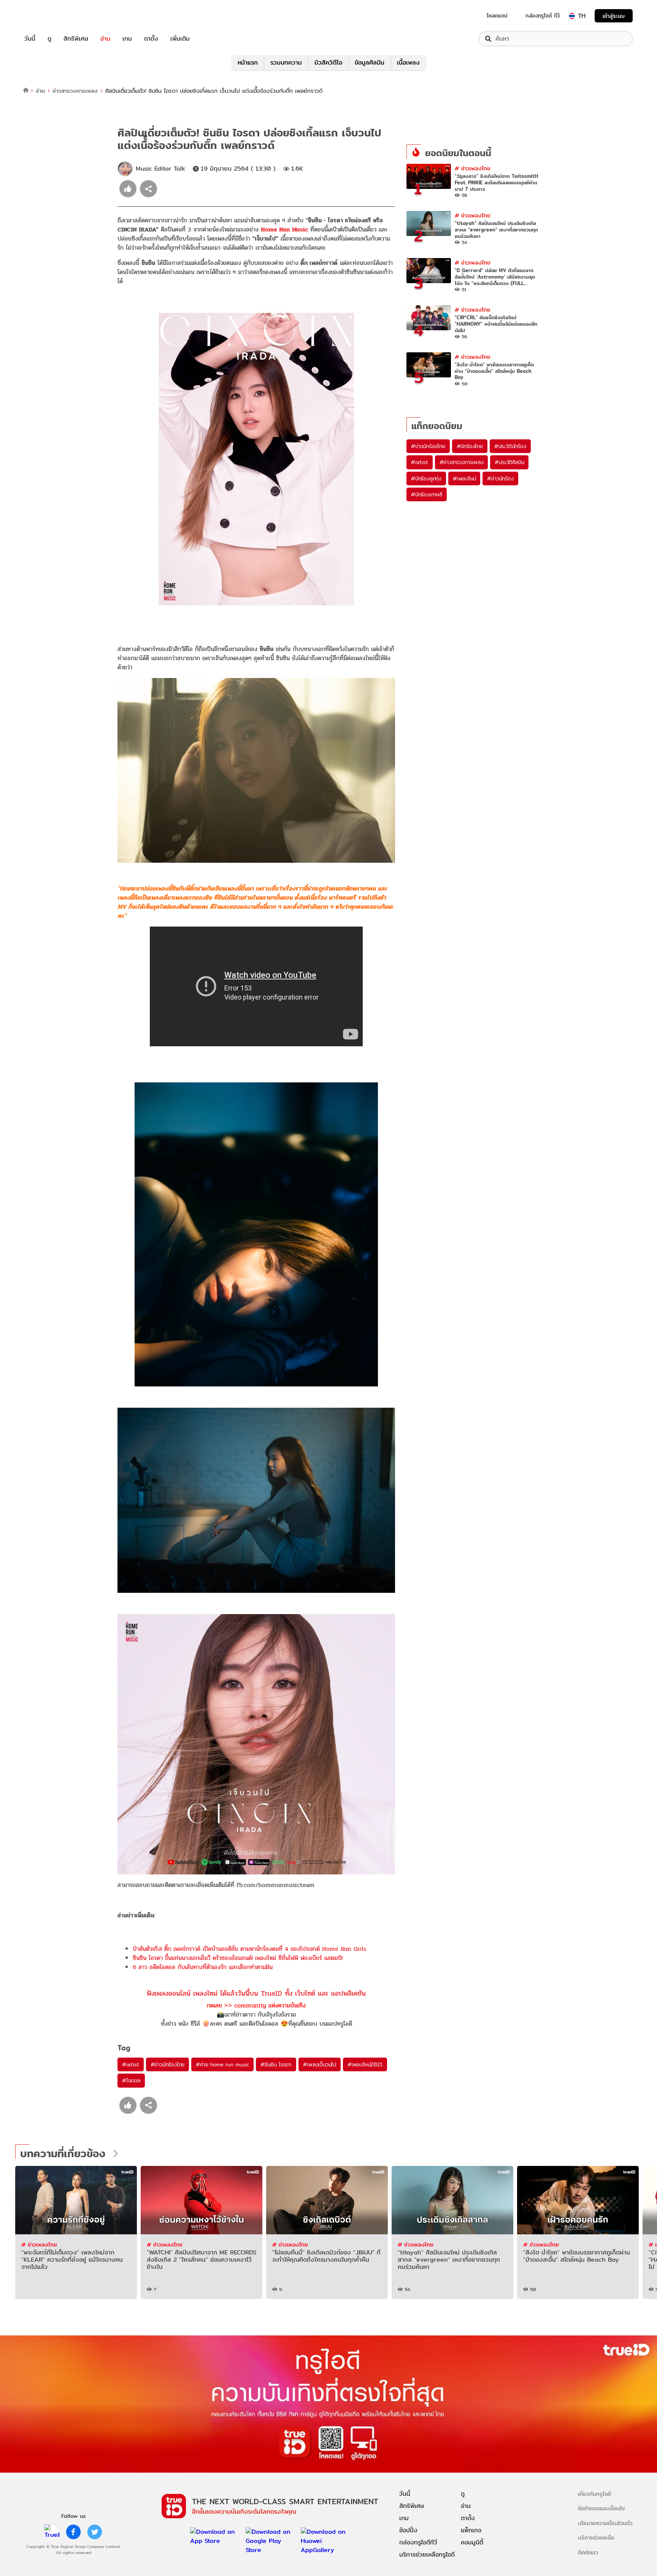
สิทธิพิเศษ (76, 39)
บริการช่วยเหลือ (596, 2537)
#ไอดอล (131, 2080)
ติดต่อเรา (588, 2552)
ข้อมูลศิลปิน (370, 63)
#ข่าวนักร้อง (500, 478)
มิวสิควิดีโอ (328, 63)
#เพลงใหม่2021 (365, 2064)
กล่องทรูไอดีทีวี (418, 2542)
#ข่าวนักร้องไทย (168, 2064)
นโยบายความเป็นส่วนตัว (605, 2523)
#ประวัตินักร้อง (510, 446)
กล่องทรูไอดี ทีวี (543, 16)
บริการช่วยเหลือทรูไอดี (427, 2555)
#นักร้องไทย (470, 446)
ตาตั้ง (151, 39)
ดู (49, 39)
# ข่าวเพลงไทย (473, 168)
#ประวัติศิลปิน (509, 462)
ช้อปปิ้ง (408, 2530)
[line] (52, 2532)
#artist (131, 2064)
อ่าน (105, 39)
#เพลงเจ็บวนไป (320, 2064)
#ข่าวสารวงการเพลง (462, 462)
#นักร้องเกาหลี (427, 494)
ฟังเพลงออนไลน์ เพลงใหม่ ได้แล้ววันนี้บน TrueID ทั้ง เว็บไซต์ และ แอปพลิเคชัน (256, 1993)
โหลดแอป (497, 16)
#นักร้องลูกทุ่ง (426, 478)
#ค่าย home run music (222, 2064)
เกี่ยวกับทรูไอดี (594, 2494)
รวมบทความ (286, 63)
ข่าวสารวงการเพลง (75, 91)
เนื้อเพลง (408, 63)
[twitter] (95, 2532)
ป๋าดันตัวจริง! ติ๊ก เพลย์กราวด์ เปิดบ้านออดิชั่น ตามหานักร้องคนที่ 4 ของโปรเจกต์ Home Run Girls (249, 1949)
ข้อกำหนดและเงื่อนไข (601, 2508)
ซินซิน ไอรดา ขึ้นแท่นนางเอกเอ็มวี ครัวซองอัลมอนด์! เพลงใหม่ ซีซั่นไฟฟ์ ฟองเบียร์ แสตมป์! (238, 1958)
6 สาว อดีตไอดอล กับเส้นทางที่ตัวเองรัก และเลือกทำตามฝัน (203, 1967)
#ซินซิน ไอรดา (276, 2064)
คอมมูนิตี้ (472, 2542)
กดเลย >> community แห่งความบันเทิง (256, 2005)
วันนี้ (30, 39)
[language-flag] (572, 16)
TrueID (47, 16)
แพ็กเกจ (471, 2530)
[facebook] (73, 2532)
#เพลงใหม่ (464, 478)
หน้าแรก (248, 63)
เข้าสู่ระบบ (614, 16)
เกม (127, 39)
